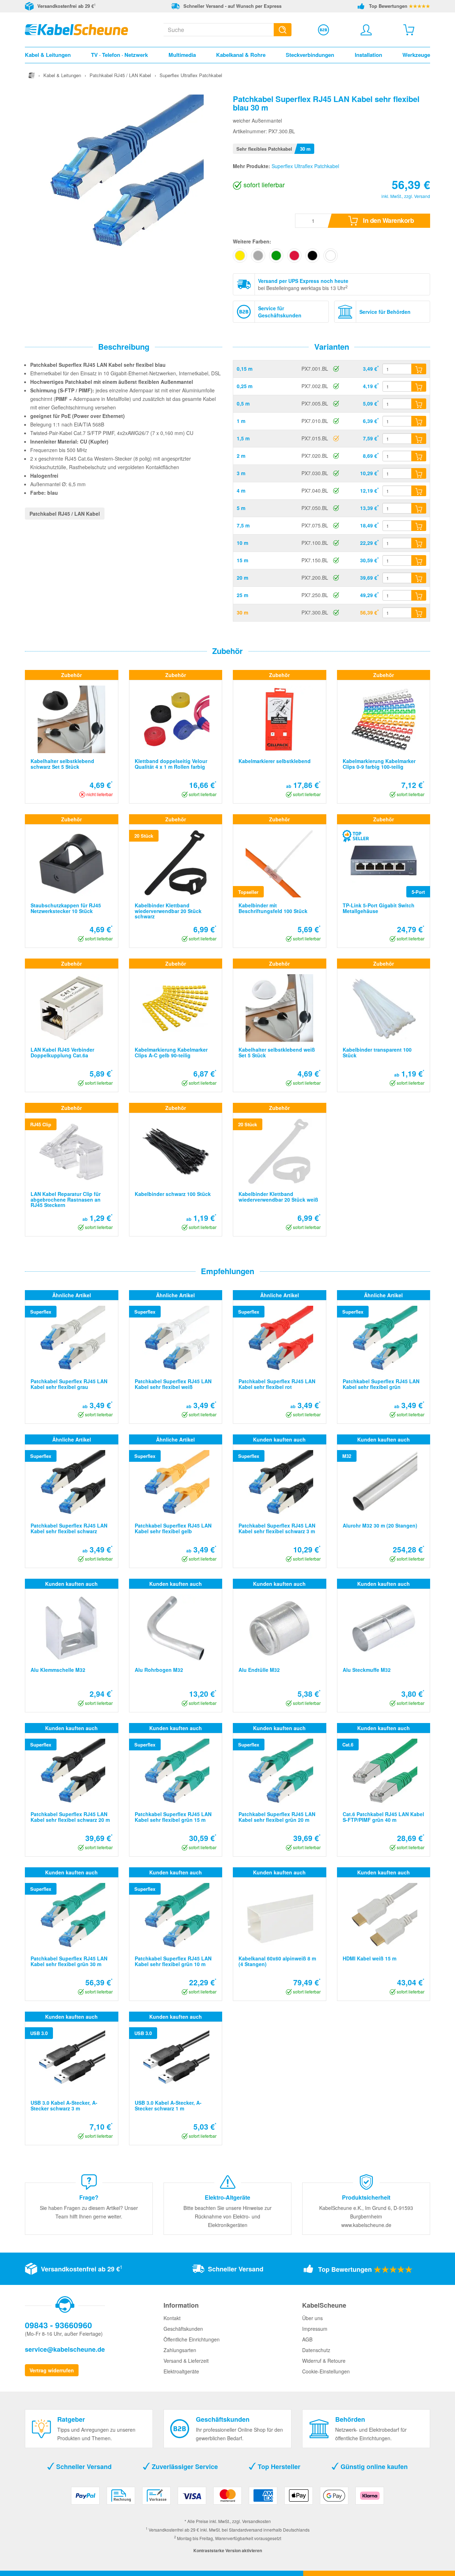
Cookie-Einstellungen (326, 2371)
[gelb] (240, 256)
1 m (241, 421)
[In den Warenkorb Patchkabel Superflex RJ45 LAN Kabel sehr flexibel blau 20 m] (419, 578)
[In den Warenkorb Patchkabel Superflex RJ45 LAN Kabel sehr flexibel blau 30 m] (419, 613)
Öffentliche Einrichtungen (192, 2339)
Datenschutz (316, 2350)
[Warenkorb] (409, 30)
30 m (242, 612)
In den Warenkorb (388, 220)
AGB (307, 2339)
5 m (241, 508)
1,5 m (243, 438)
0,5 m (243, 403)
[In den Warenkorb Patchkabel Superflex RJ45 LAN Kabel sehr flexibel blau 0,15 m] (419, 369)
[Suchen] (283, 30)
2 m (241, 456)
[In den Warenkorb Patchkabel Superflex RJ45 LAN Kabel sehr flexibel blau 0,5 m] (419, 404)
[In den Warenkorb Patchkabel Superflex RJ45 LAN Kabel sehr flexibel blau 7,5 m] (419, 526)
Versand (422, 196)
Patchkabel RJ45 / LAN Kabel (65, 514)
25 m (242, 595)
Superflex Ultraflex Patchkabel (305, 166)
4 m (241, 490)
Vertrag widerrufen (52, 2370)
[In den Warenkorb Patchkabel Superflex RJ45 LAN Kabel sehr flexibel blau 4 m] (419, 491)
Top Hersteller (278, 2467)
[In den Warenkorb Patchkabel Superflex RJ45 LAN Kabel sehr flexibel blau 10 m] (419, 543)
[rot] (294, 256)
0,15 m (245, 369)
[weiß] (331, 256)
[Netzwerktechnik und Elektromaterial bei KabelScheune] (76, 29)
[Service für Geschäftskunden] (323, 30)
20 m (242, 578)
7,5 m (243, 525)
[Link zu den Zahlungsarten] (227, 2498)
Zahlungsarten (180, 2350)
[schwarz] (312, 256)
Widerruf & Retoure (324, 2361)
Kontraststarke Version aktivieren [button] (228, 2550)
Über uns (312, 2318)
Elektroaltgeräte (181, 2371)
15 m (242, 560)
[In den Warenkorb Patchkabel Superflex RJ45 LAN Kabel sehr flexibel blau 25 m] (419, 595)
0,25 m (245, 386)
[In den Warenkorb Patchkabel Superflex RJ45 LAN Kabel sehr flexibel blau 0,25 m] (419, 386)
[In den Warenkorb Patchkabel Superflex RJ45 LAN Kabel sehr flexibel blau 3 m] (419, 473)
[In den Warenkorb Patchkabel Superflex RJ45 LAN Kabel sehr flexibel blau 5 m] (419, 508)
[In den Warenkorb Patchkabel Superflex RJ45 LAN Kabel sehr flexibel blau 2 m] (419, 456)
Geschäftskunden (183, 2329)
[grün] (276, 256)
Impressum (315, 2329)
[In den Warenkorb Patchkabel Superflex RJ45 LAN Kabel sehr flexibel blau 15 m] (419, 560)
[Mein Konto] (366, 30)
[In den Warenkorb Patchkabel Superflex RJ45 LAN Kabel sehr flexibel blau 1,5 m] (419, 439)
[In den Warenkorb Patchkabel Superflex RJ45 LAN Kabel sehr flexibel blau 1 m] (419, 421)
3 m (241, 473)
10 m (242, 543)
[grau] (258, 256)
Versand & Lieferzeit (186, 2361)
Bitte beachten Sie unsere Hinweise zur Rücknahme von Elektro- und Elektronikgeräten (227, 2216)
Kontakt (172, 2318)
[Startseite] (32, 75)
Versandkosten (256, 2521)
